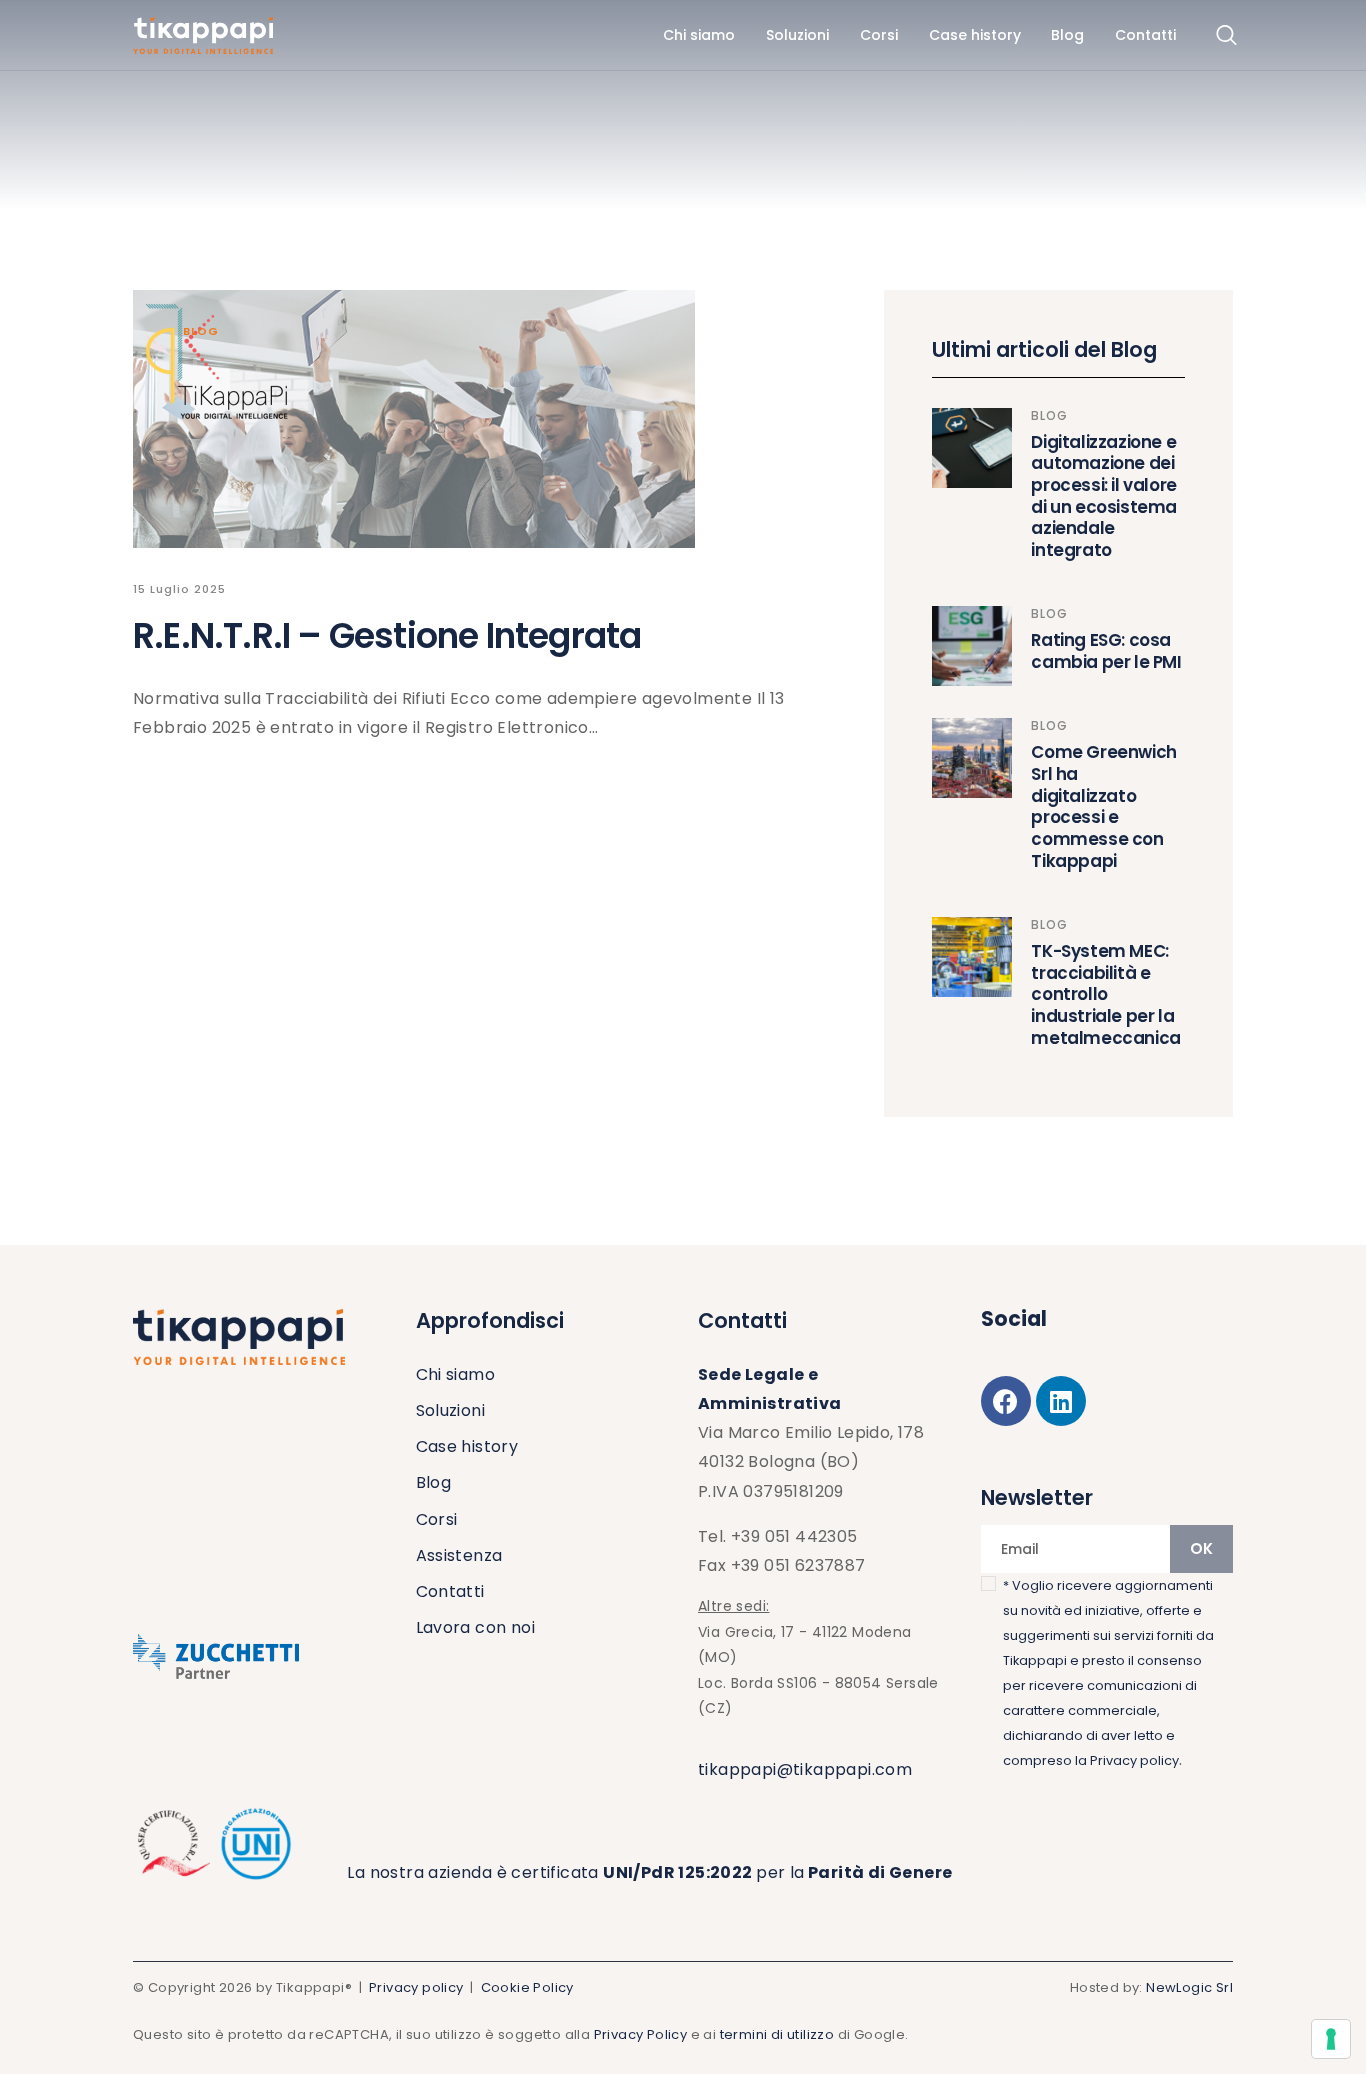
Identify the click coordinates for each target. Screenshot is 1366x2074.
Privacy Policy (641, 2034)
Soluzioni (451, 1410)
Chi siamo (456, 1374)
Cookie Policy (527, 1987)
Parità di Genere (879, 1872)
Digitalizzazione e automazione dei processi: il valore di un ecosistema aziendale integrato (1104, 497)
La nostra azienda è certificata (475, 1872)
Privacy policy (1134, 1760)
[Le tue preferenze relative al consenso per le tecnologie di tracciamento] (1331, 2039)
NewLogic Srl (1189, 1987)
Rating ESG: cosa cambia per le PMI (1106, 651)
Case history (467, 1446)
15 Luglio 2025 (179, 589)
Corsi (437, 1519)
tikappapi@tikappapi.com (805, 1769)
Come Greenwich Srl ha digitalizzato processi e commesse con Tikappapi (1103, 807)
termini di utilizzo (777, 2034)
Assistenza (459, 1555)
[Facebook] (1006, 1401)
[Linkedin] (1061, 1401)
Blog (201, 331)
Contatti (450, 1591)
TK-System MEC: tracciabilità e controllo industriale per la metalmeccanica (1105, 995)
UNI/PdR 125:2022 (679, 1872)
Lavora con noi (476, 1627)
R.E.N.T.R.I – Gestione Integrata (387, 635)
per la (780, 1872)
